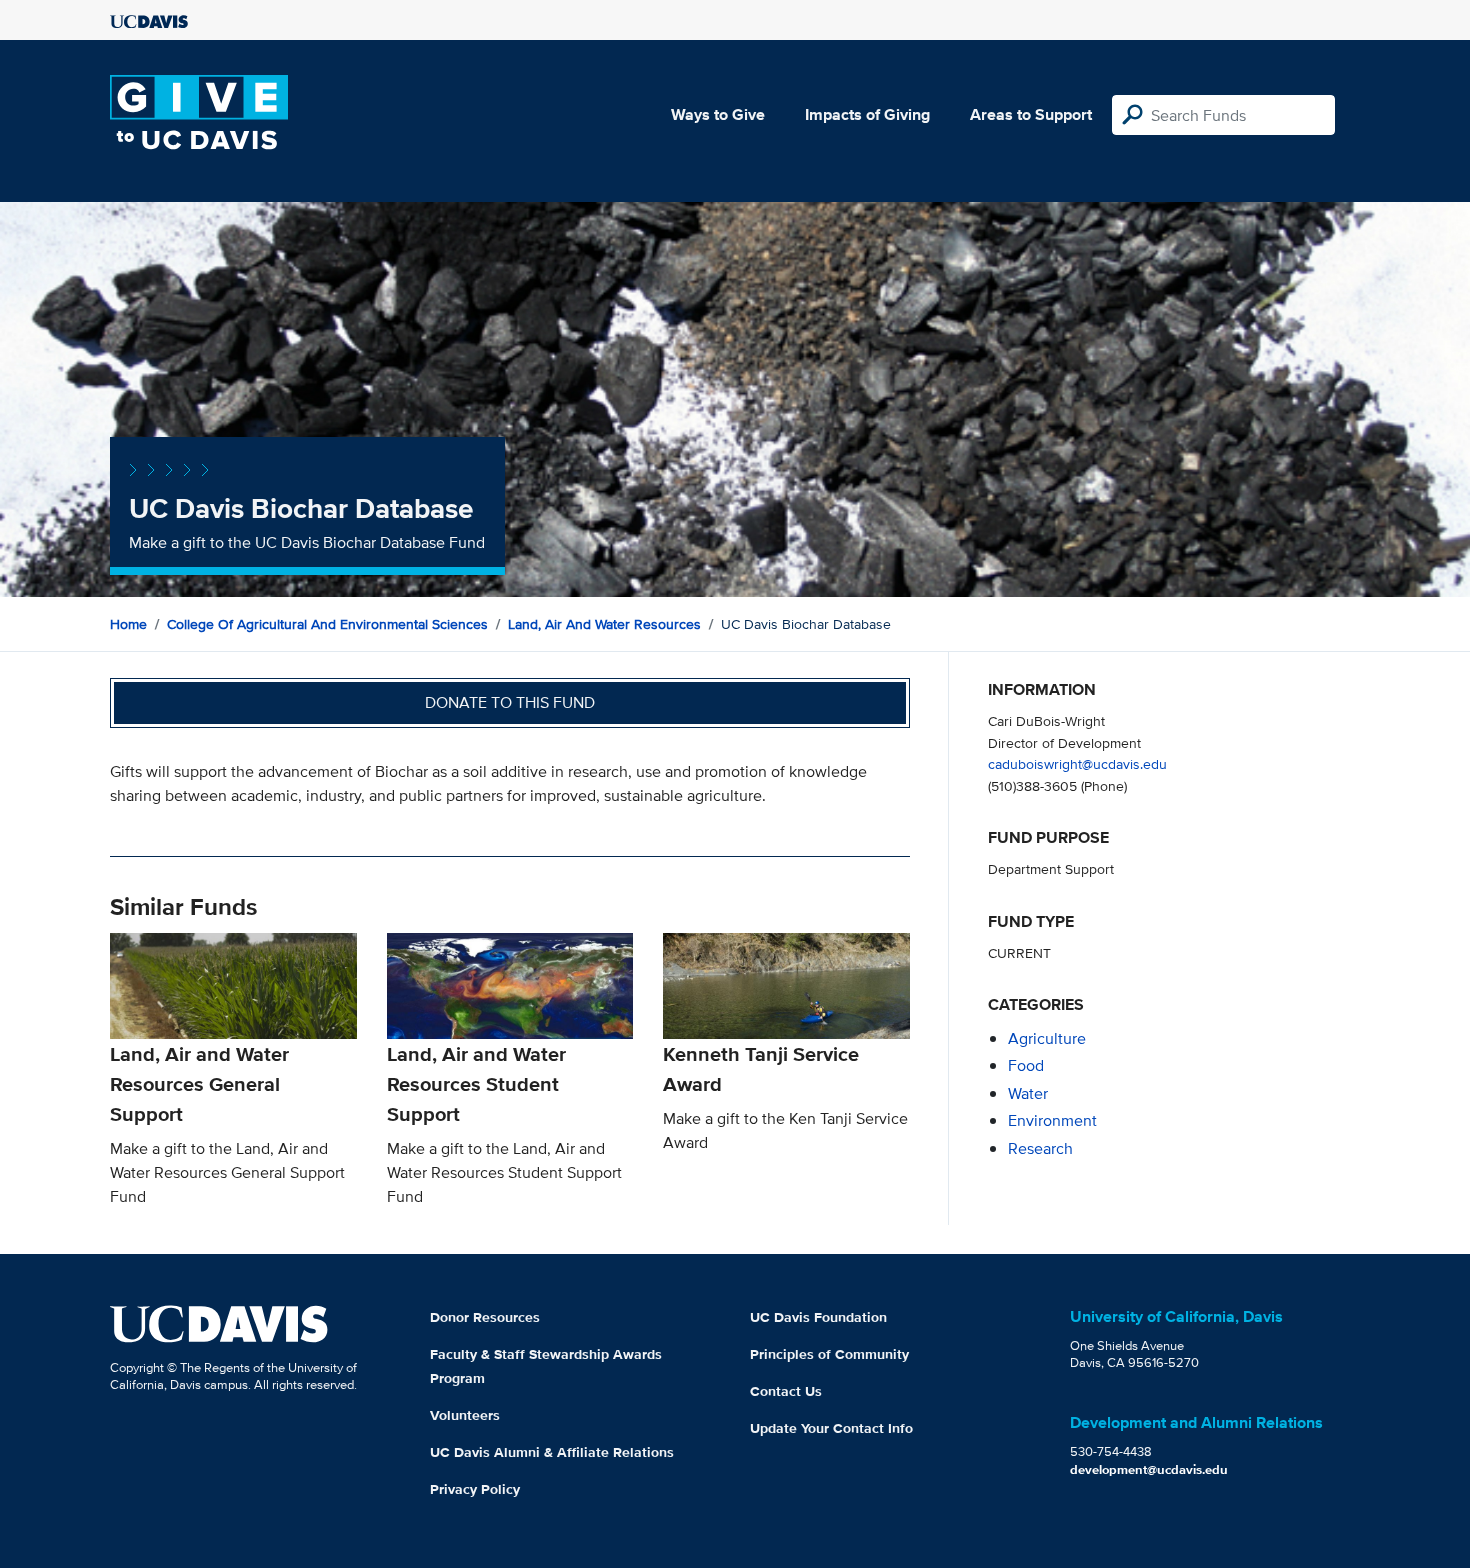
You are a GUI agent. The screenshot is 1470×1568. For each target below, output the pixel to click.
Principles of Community (829, 1354)
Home (128, 624)
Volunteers (465, 1415)
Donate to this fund (510, 702)
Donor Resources (485, 1317)
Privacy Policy (475, 1489)
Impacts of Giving (867, 114)
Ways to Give (718, 114)
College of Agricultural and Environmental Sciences (327, 624)
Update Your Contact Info (831, 1428)
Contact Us (786, 1391)
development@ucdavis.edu (1149, 1469)
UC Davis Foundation (818, 1317)
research (1040, 1148)
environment (1052, 1120)
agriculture (1047, 1038)
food (1026, 1065)
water (1028, 1093)
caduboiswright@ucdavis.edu (1077, 763)
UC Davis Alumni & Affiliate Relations (552, 1452)
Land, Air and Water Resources (604, 624)
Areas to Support (1031, 114)
